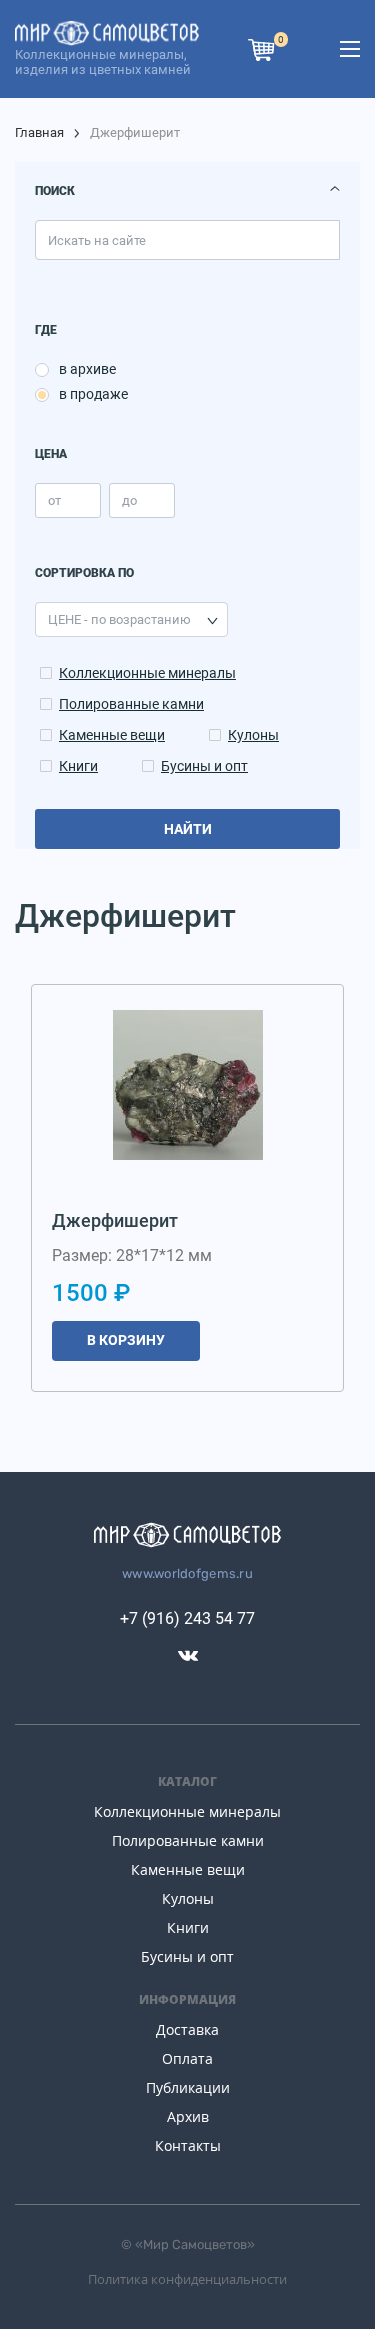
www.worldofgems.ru (187, 1573)
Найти (188, 829)
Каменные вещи (112, 735)
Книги (78, 766)
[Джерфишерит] (188, 1085)
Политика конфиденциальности (187, 2279)
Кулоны (253, 735)
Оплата (187, 2058)
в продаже (93, 394)
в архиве (87, 369)
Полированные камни (131, 704)
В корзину (126, 1340)
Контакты (188, 2145)
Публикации (188, 2087)
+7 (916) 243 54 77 (187, 1618)
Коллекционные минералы (147, 673)
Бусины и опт (204, 766)
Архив (188, 2116)
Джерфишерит (115, 1220)
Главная (39, 132)
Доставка (187, 2029)
